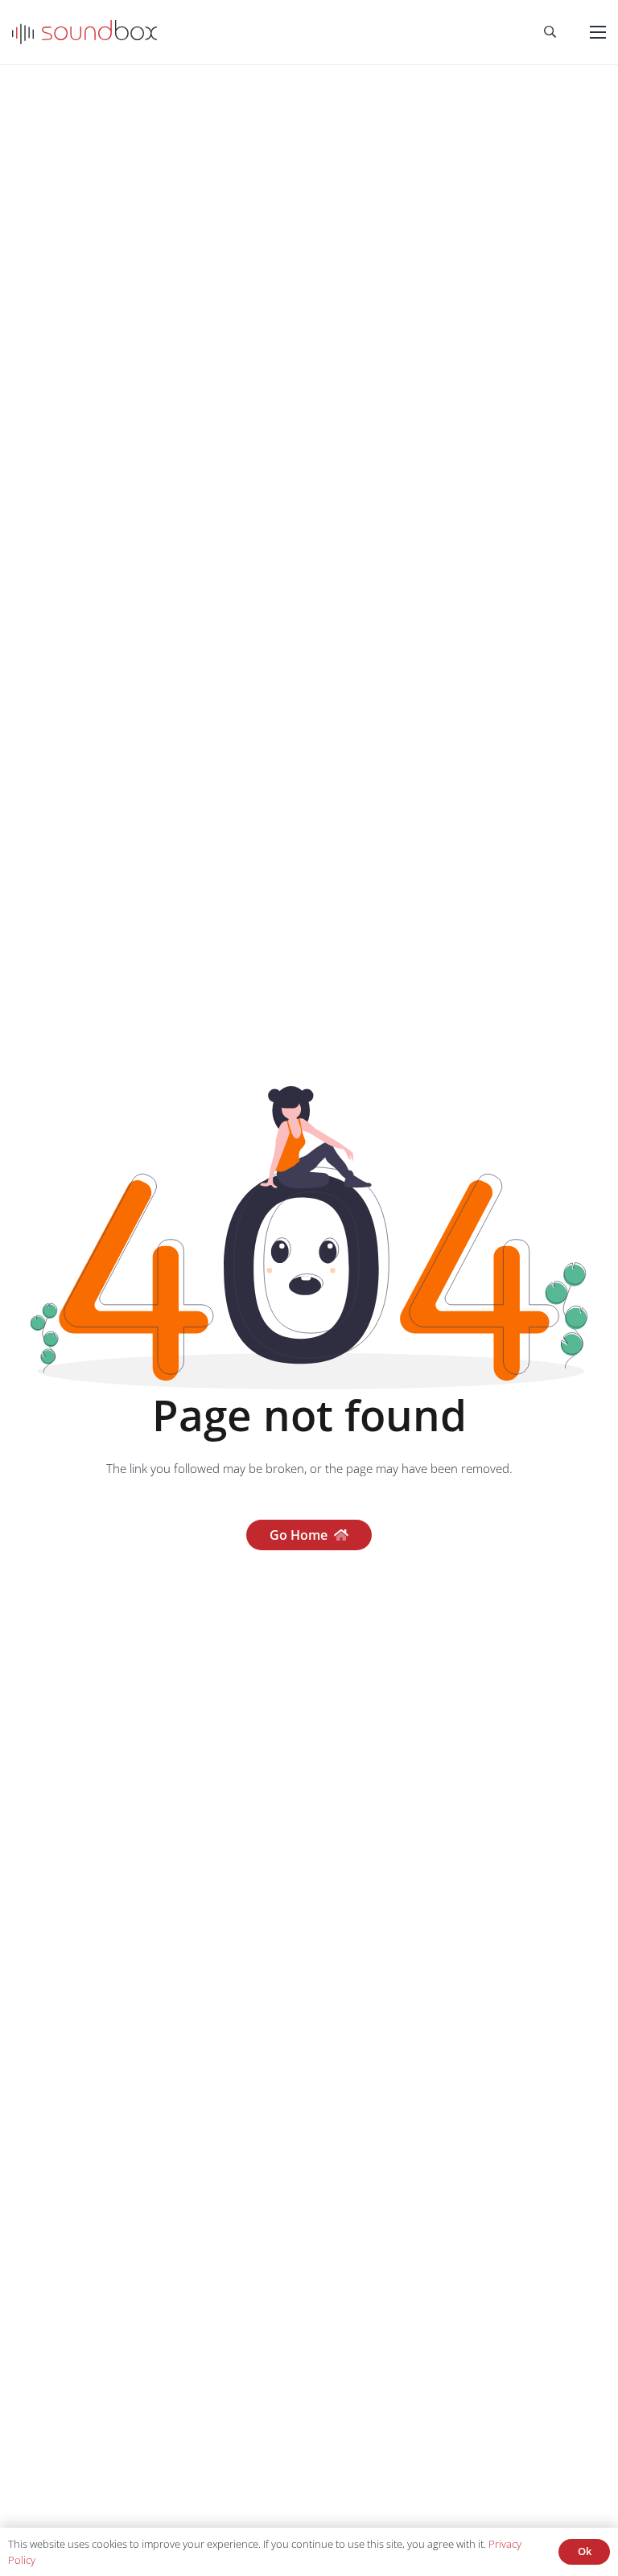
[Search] (550, 32)
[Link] (84, 32)
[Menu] (598, 32)
